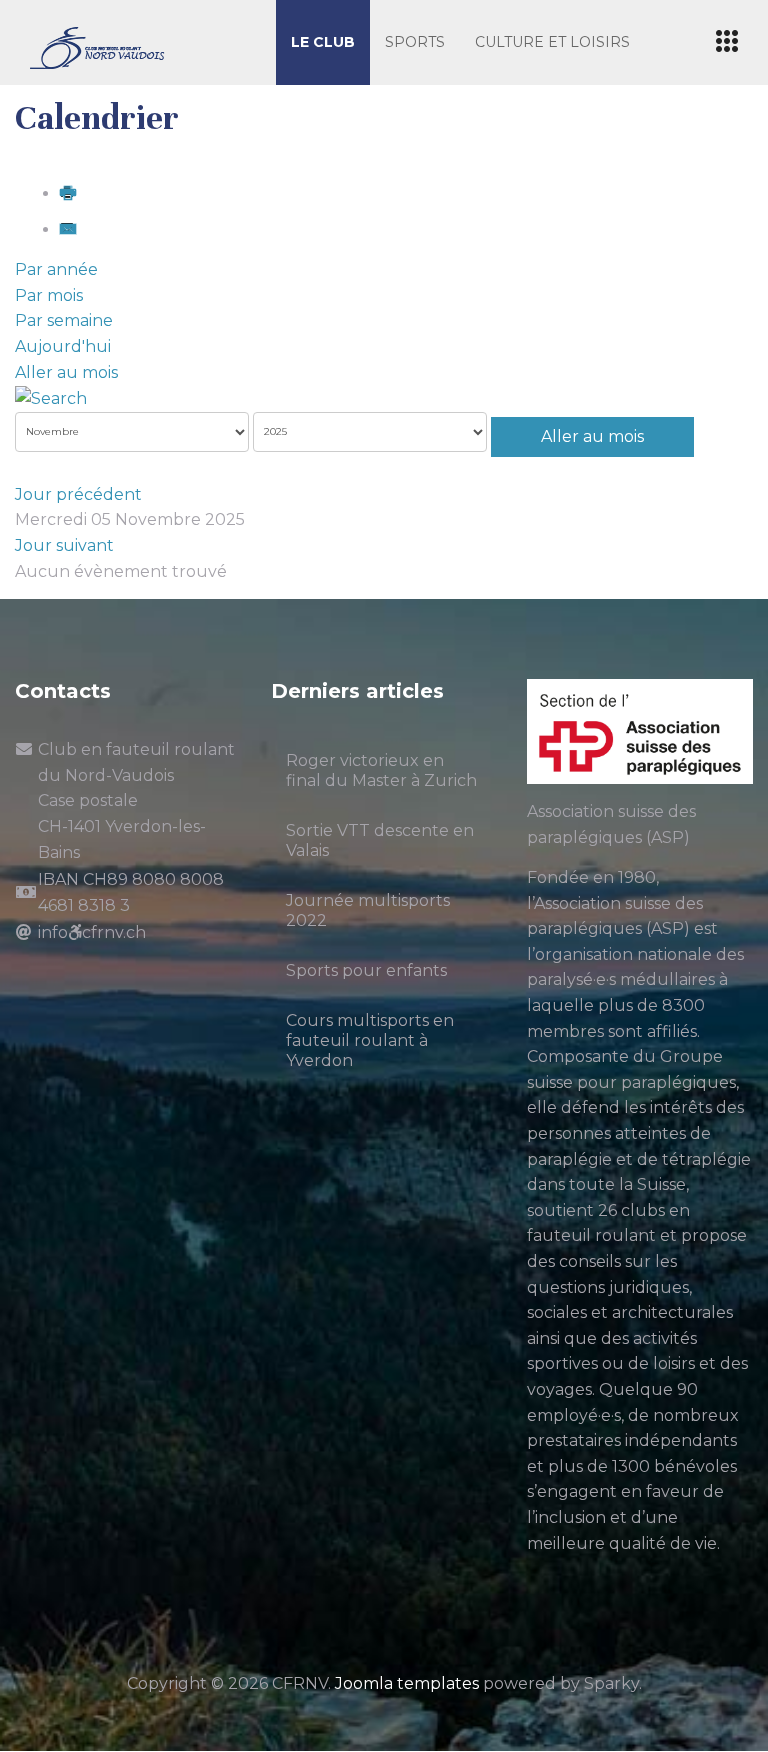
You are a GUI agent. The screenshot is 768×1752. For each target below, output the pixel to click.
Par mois (49, 295)
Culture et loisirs (552, 42)
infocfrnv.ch (92, 932)
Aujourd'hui (63, 346)
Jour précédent (78, 494)
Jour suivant (64, 545)
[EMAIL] (68, 229)
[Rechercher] (51, 397)
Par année (56, 269)
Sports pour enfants (366, 970)
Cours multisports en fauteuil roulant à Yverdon (370, 1040)
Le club (323, 42)
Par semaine (64, 320)
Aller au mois (66, 372)
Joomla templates (407, 1683)
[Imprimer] (68, 193)
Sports (415, 42)
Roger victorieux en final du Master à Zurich (381, 770)
